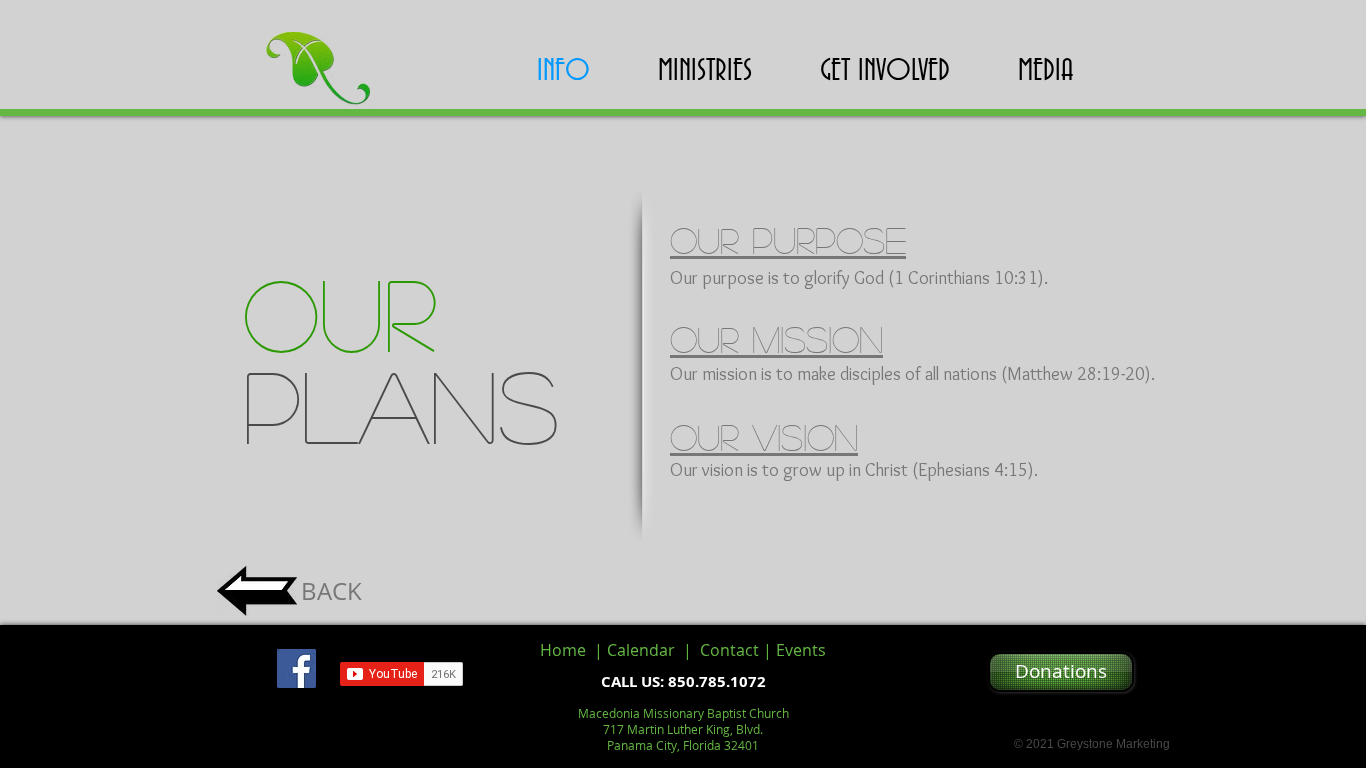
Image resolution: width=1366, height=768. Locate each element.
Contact (729, 650)
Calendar (645, 650)
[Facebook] (296, 668)
